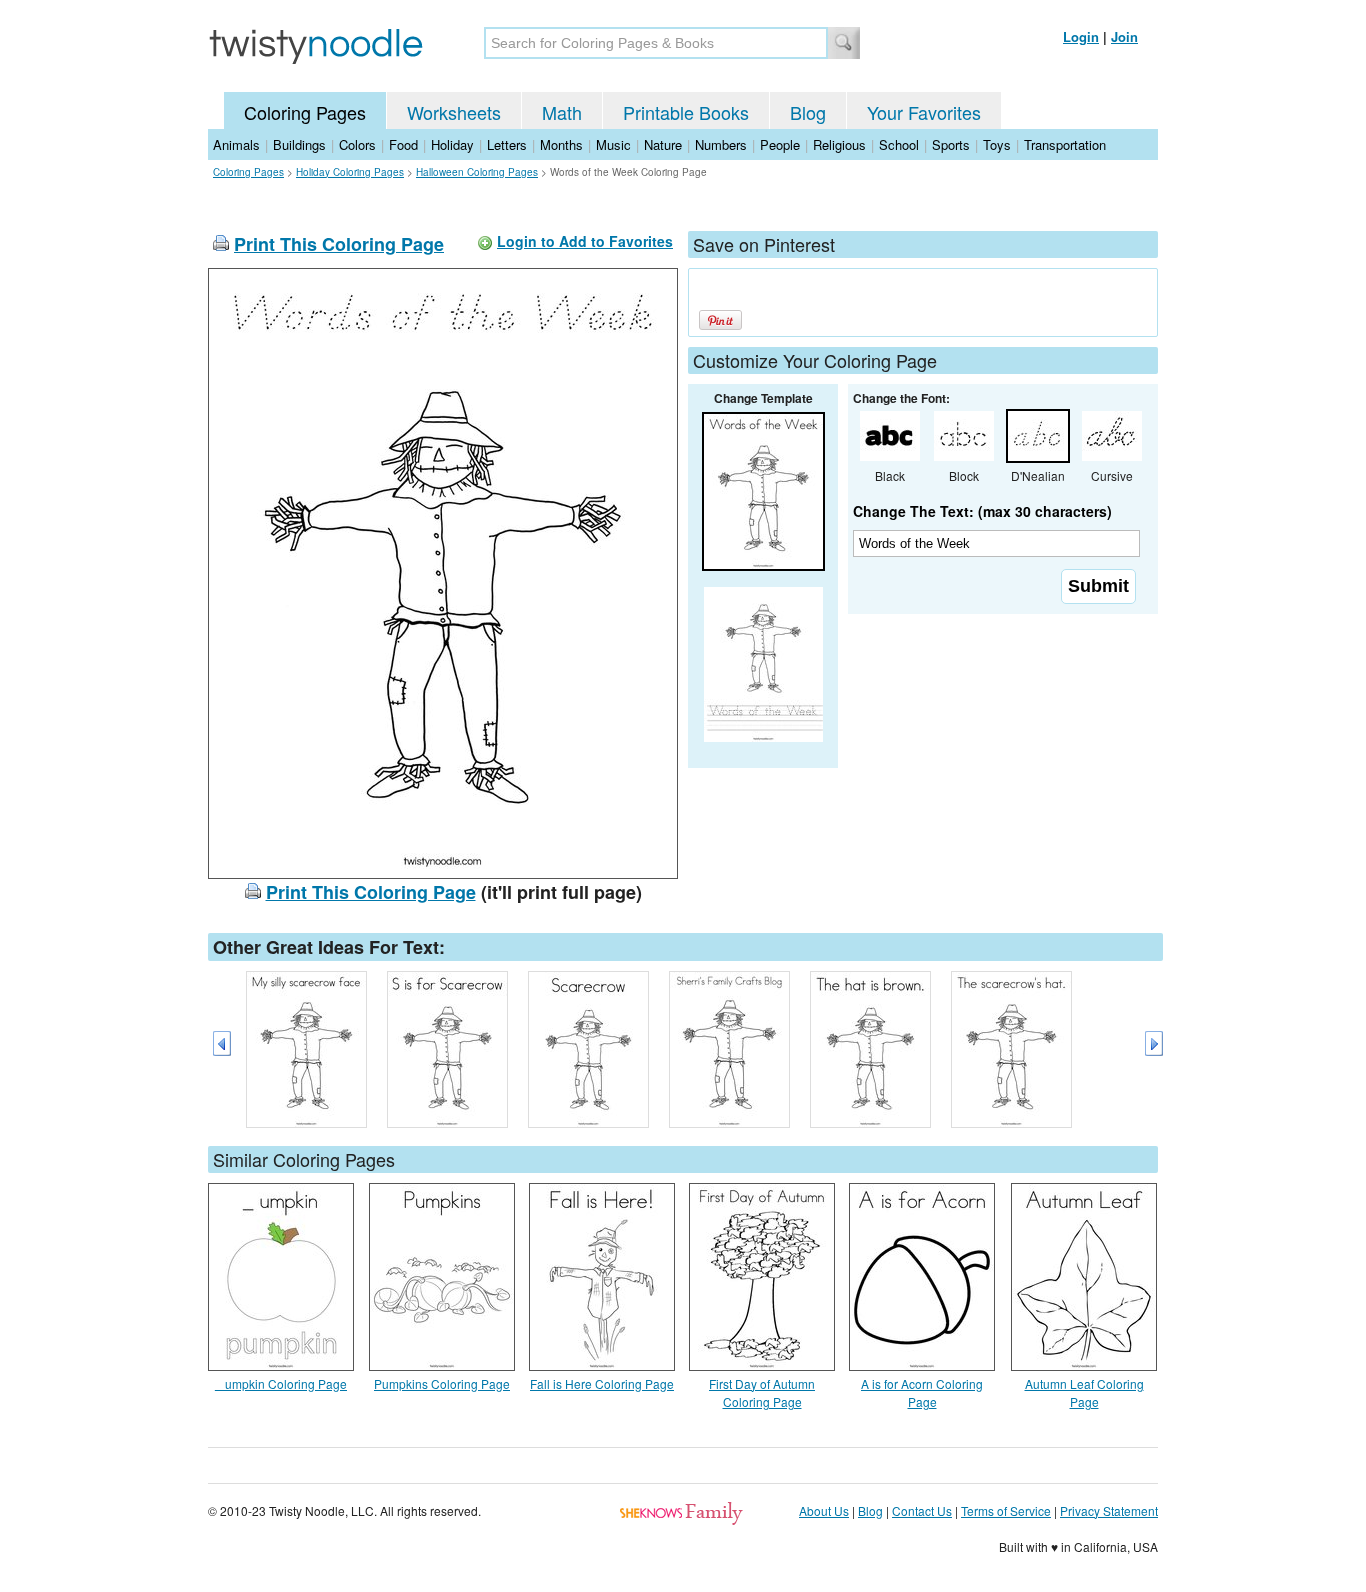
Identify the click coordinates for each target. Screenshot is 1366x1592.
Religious (839, 144)
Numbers (721, 144)
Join (1124, 36)
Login (1081, 36)
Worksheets (454, 112)
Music (613, 144)
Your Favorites (924, 112)
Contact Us (922, 1510)
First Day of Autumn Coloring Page (762, 1392)
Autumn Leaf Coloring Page (1084, 1392)
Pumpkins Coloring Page (442, 1383)
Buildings (299, 144)
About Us (824, 1510)
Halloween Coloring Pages (477, 172)
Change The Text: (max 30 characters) (982, 511)
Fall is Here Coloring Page (602, 1383)
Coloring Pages (305, 112)
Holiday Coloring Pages (350, 172)
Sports (951, 144)
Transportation (1065, 144)
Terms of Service (1006, 1510)
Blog (808, 112)
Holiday (452, 144)
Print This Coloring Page (339, 244)
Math (562, 112)
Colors (357, 144)
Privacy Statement (1109, 1510)
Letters (507, 144)
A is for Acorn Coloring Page (922, 1392)
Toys (997, 144)
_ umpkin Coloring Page (281, 1383)
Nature (663, 144)
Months (561, 144)
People (780, 144)
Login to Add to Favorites (585, 241)
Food (403, 144)
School (899, 144)
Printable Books (686, 112)
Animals (236, 144)
